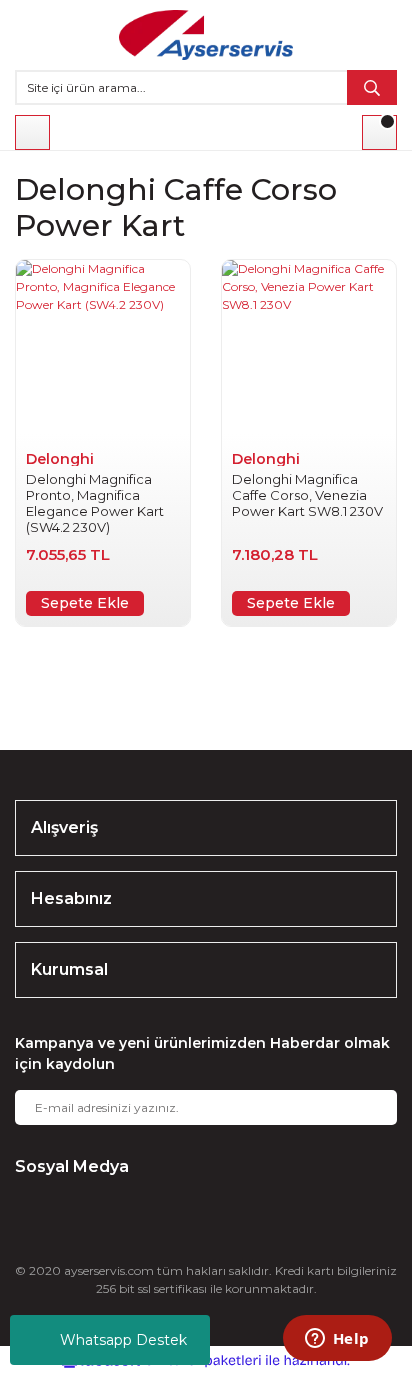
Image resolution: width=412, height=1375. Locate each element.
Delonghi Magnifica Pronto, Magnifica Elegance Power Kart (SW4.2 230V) (95, 503)
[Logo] (206, 35)
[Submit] (367, 1107)
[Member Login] (32, 132)
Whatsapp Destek (123, 1340)
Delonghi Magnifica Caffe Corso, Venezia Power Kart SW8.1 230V (307, 495)
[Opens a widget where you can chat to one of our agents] (337, 1340)
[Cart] (379, 132)
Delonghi (60, 459)
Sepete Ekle (85, 603)
